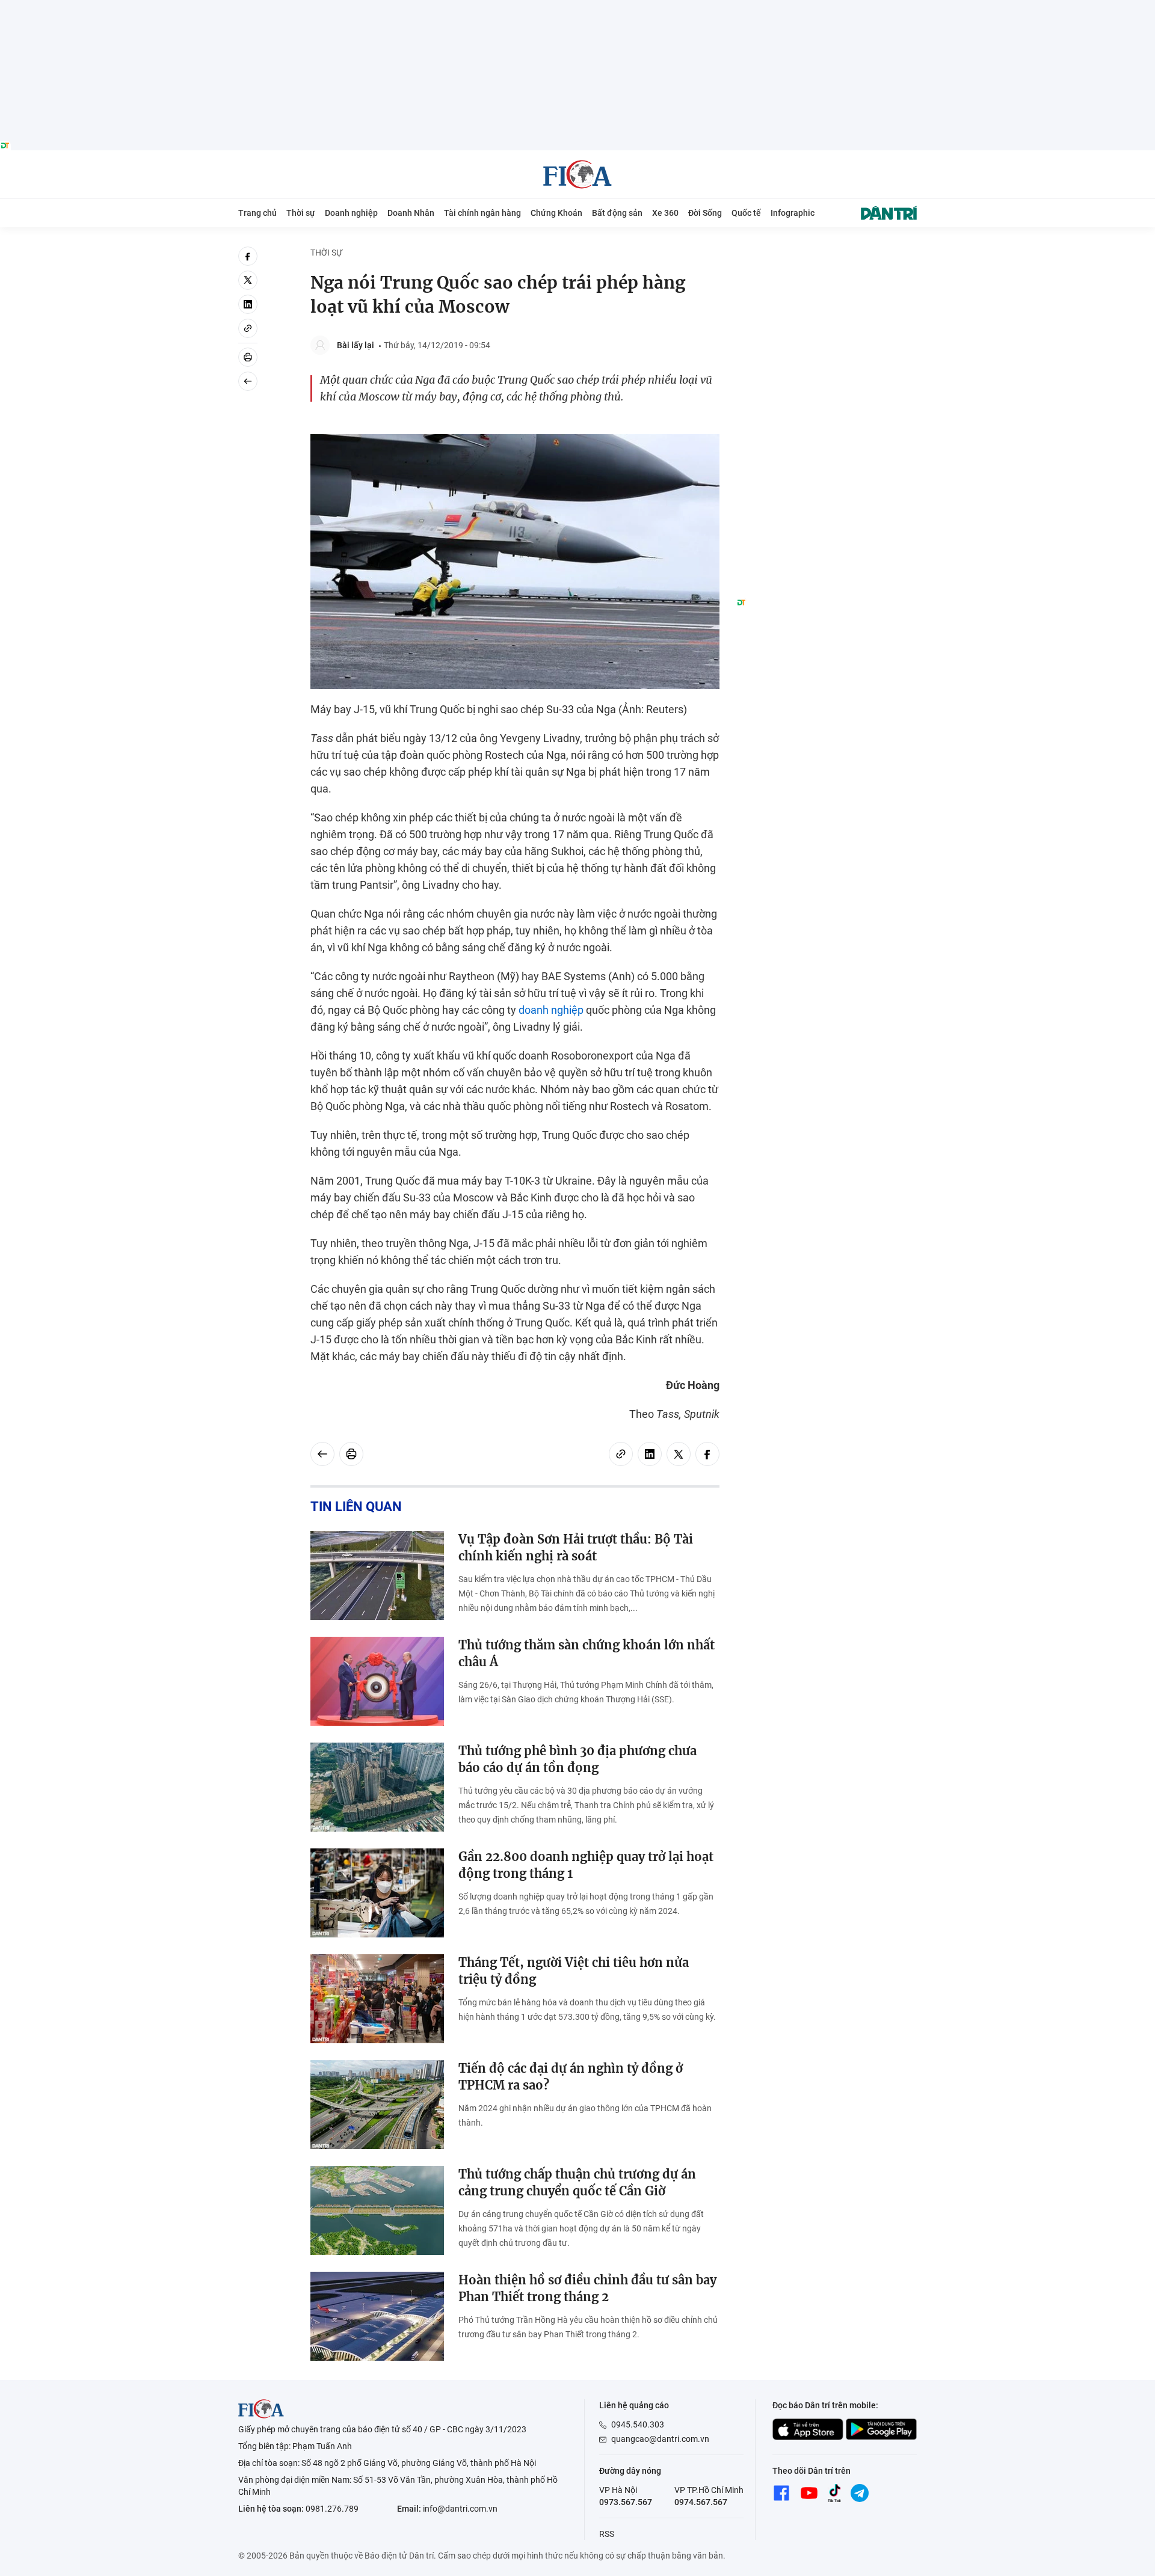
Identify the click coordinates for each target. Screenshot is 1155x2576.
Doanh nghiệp (351, 213)
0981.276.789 (332, 2509)
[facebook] (248, 256)
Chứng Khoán (556, 213)
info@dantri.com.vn (460, 2509)
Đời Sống (705, 213)
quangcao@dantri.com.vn (660, 2439)
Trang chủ (257, 213)
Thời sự (301, 213)
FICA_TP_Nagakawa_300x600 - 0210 (827, 253)
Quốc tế (746, 213)
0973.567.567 (626, 2502)
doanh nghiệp (551, 1010)
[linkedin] (248, 304)
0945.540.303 (638, 2424)
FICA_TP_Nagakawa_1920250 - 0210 (578, 7)
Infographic (793, 213)
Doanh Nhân (411, 213)
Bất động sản (617, 213)
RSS (607, 2534)
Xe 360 (665, 213)
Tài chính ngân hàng (482, 213)
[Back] (248, 381)
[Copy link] (248, 328)
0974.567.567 (701, 2502)
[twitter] (248, 280)
